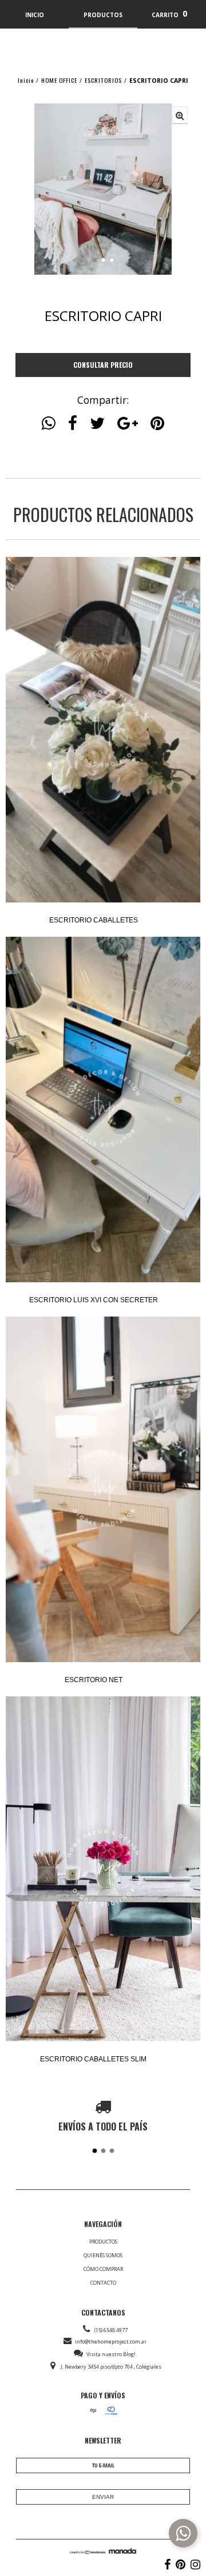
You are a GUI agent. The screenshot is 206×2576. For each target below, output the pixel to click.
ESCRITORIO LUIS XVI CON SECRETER (94, 1300)
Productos (103, 2242)
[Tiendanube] (88, 2551)
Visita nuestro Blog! (111, 2354)
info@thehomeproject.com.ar (111, 2342)
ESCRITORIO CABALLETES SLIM (93, 2059)
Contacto (103, 2283)
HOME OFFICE (59, 80)
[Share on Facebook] (73, 423)
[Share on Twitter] (97, 423)
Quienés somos (103, 2255)
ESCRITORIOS (103, 80)
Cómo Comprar (103, 2269)
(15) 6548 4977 (111, 2330)
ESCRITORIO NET (94, 1680)
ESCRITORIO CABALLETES (94, 920)
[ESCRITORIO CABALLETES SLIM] (103, 1870)
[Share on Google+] (128, 423)
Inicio (26, 80)
